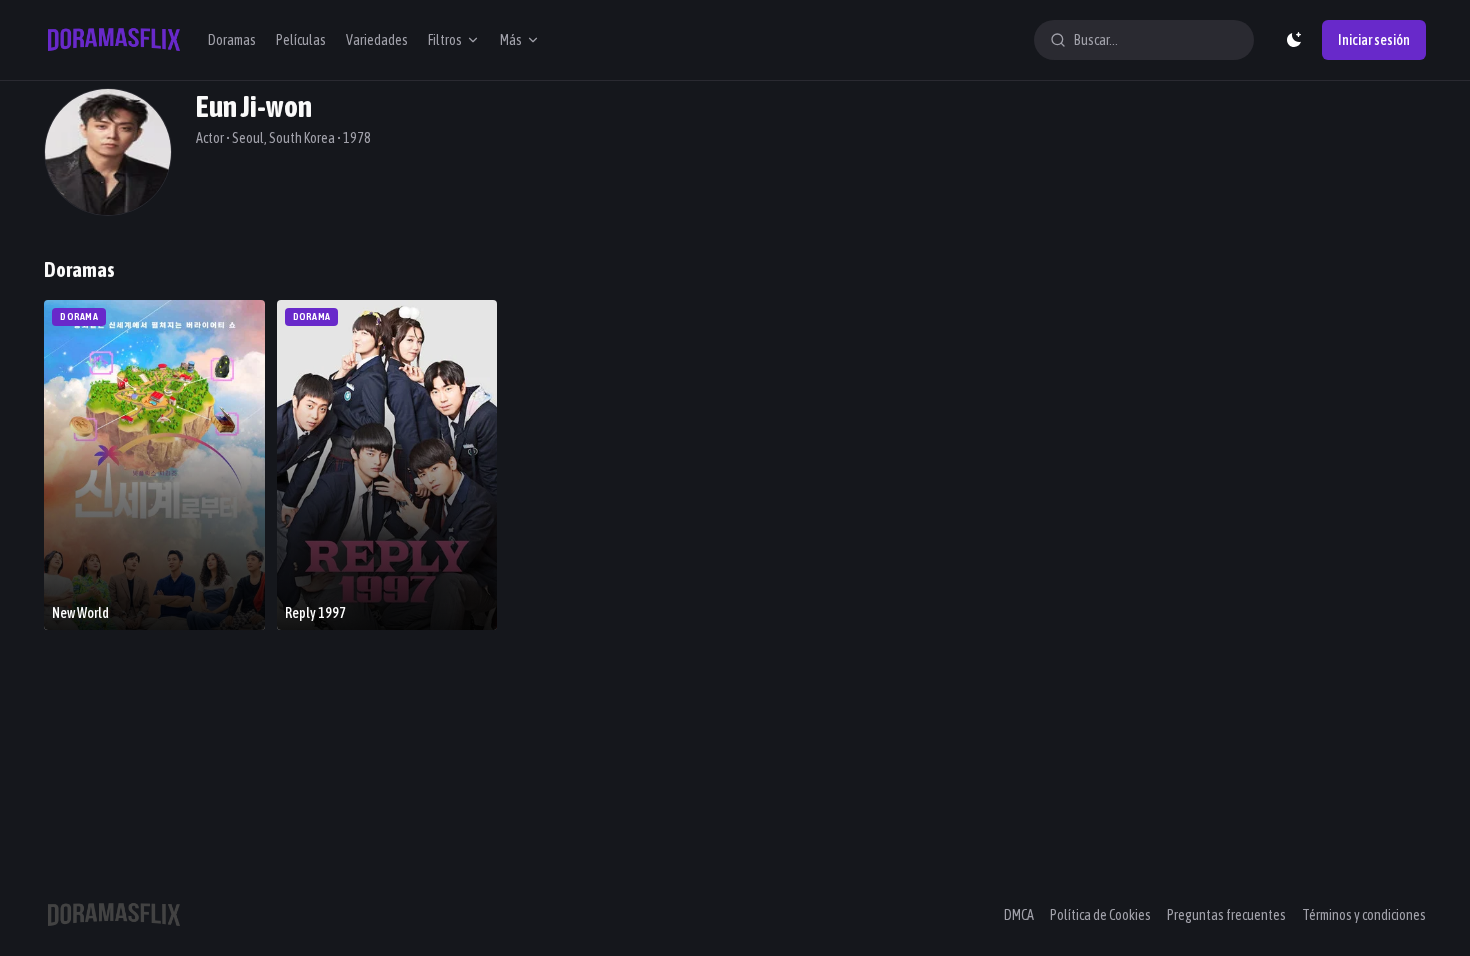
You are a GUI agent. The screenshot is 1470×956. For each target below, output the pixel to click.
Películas (301, 40)
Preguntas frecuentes (1226, 915)
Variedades (377, 40)
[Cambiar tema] (1294, 40)
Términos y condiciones (1364, 915)
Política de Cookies (1100, 915)
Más (511, 40)
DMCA (1019, 915)
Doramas (232, 40)
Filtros (445, 40)
